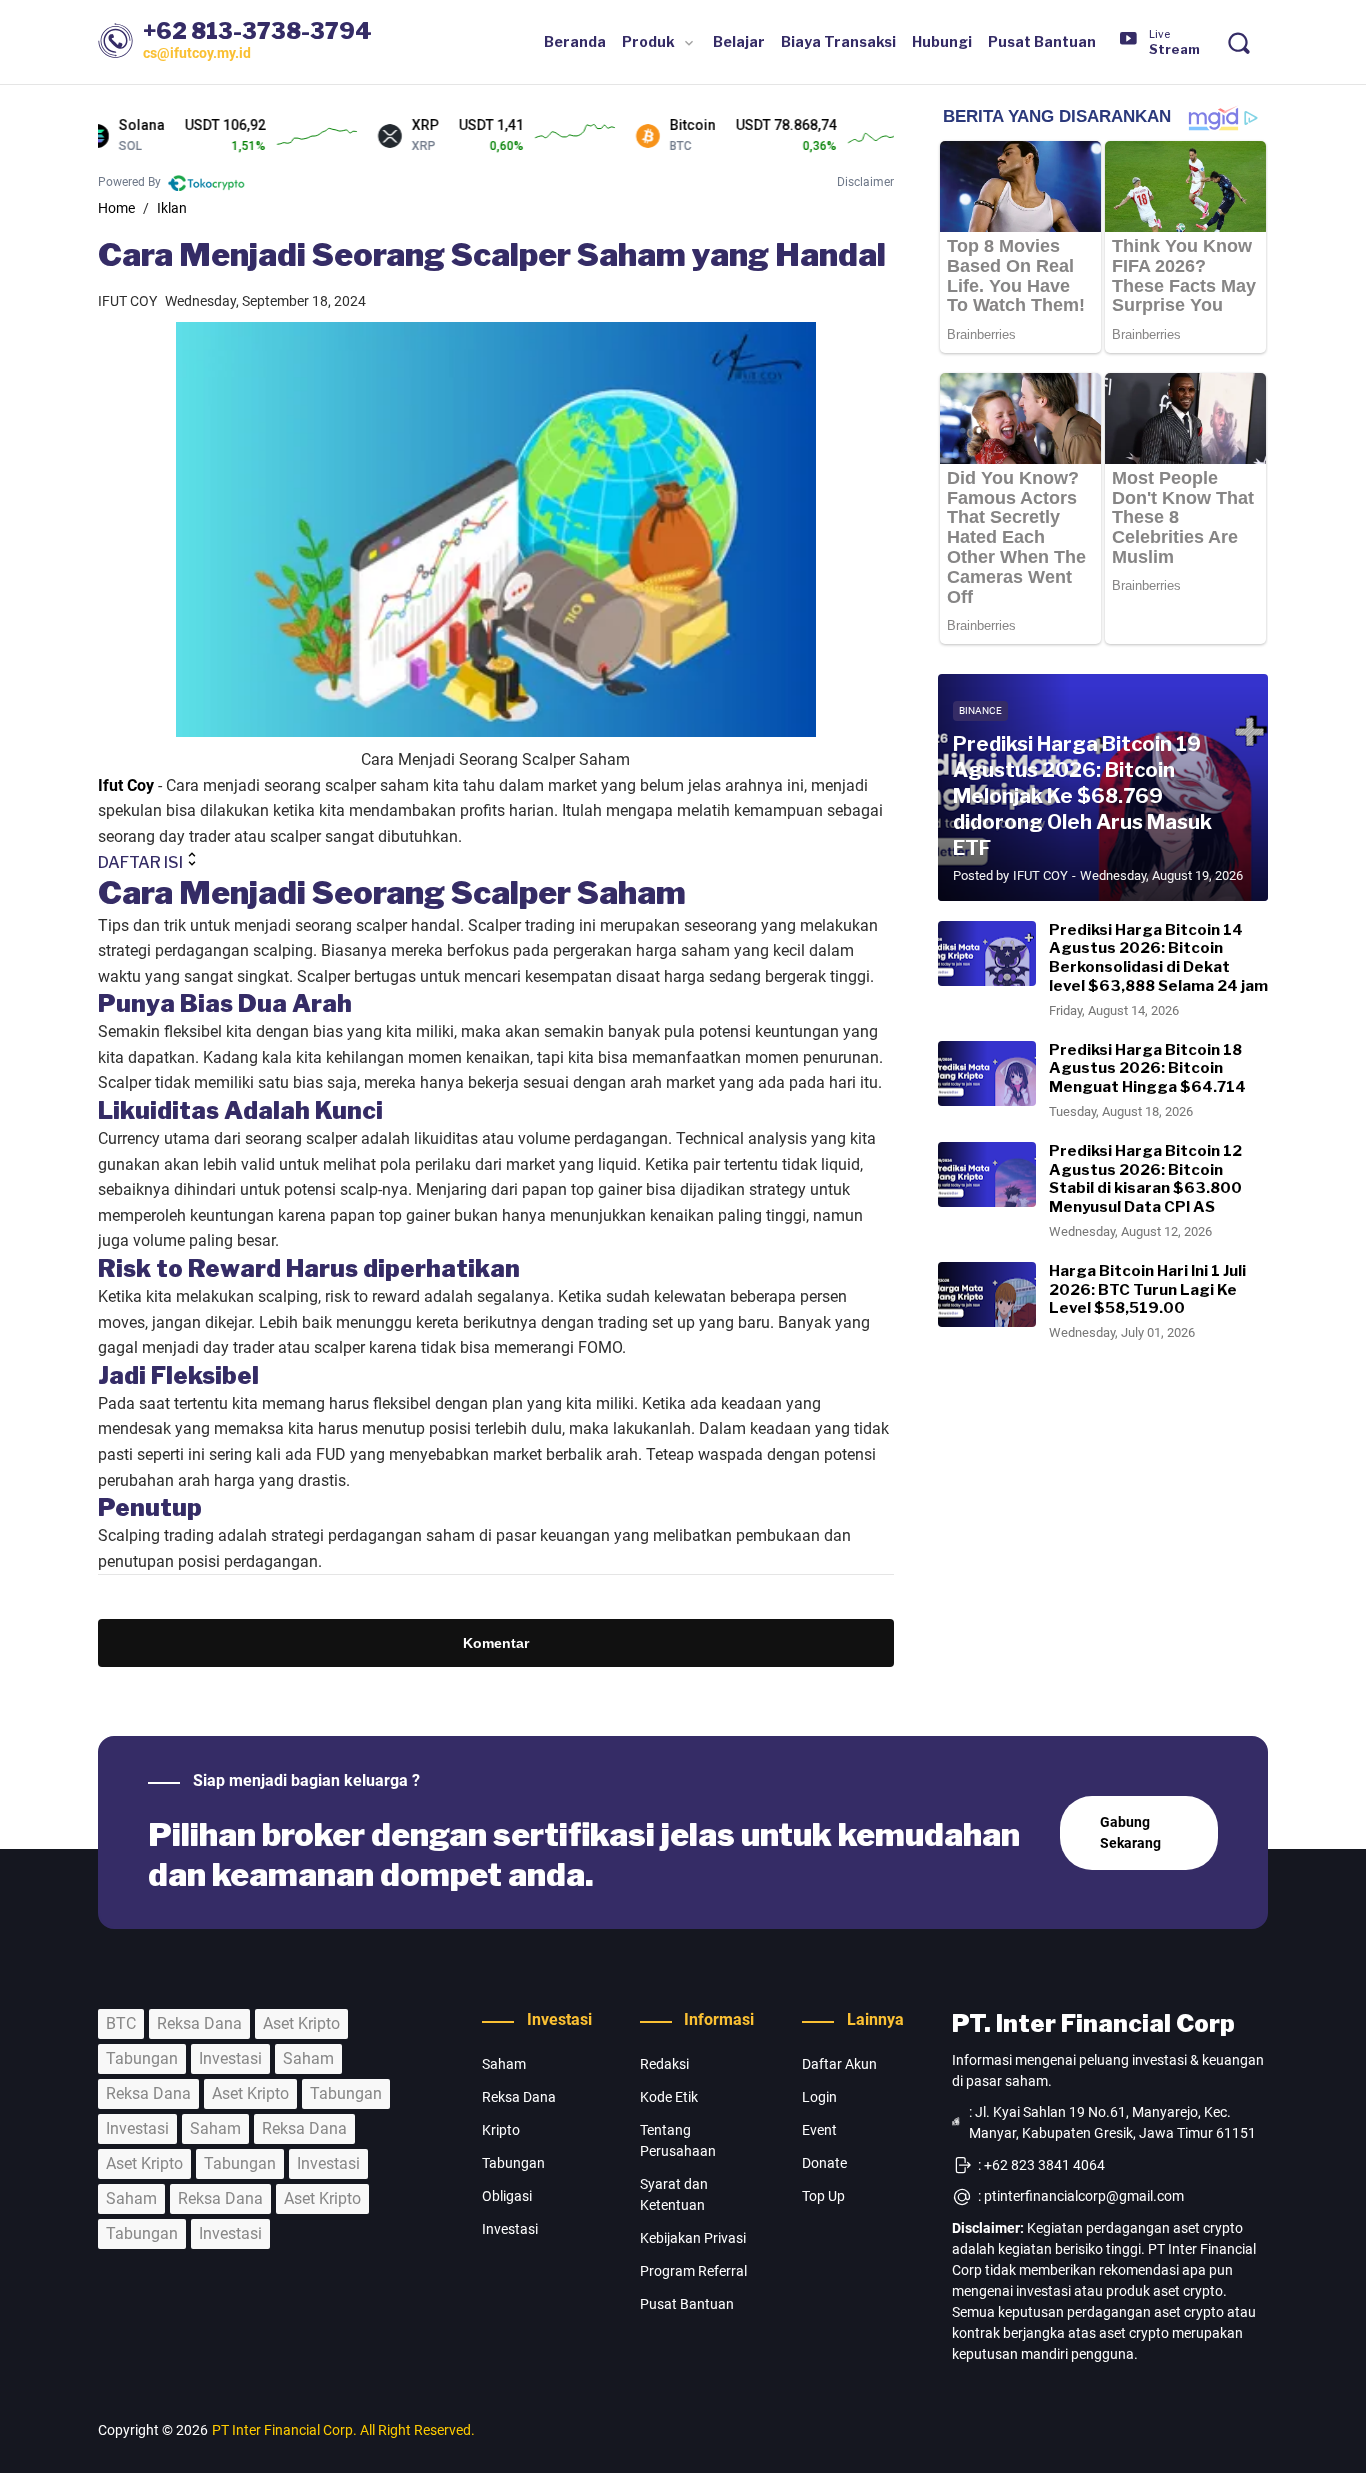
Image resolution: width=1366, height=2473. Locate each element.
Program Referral (693, 2271)
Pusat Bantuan (1042, 41)
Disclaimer (865, 182)
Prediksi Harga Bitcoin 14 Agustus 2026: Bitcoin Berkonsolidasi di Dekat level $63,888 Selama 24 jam (1158, 958)
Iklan (172, 208)
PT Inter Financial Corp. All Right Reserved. (343, 2430)
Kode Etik (669, 2097)
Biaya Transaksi (838, 41)
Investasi (230, 2058)
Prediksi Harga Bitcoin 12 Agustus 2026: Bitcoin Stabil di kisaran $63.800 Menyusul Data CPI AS (1145, 1179)
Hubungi (942, 41)
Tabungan (142, 2058)
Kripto (501, 2130)
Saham (308, 2058)
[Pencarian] (1238, 42)
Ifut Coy (126, 785)
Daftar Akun (839, 2064)
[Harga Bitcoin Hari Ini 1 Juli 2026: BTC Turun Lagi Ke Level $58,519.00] (987, 1294)
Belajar (739, 41)
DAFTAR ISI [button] (140, 862)
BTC (121, 2023)
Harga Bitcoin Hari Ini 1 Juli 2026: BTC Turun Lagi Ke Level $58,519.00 (1147, 1290)
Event (819, 2130)
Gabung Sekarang (1130, 1832)
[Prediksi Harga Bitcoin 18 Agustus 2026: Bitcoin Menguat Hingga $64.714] (987, 1073)
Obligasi (507, 2196)
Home (116, 208)
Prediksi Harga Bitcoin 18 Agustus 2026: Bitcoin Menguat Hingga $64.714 (1147, 1069)
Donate (824, 2163)
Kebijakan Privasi (693, 2238)
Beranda (575, 41)
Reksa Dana (199, 2023)
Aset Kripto (301, 2023)
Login (819, 2097)
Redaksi (664, 2064)
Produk (648, 41)
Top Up (823, 2196)
